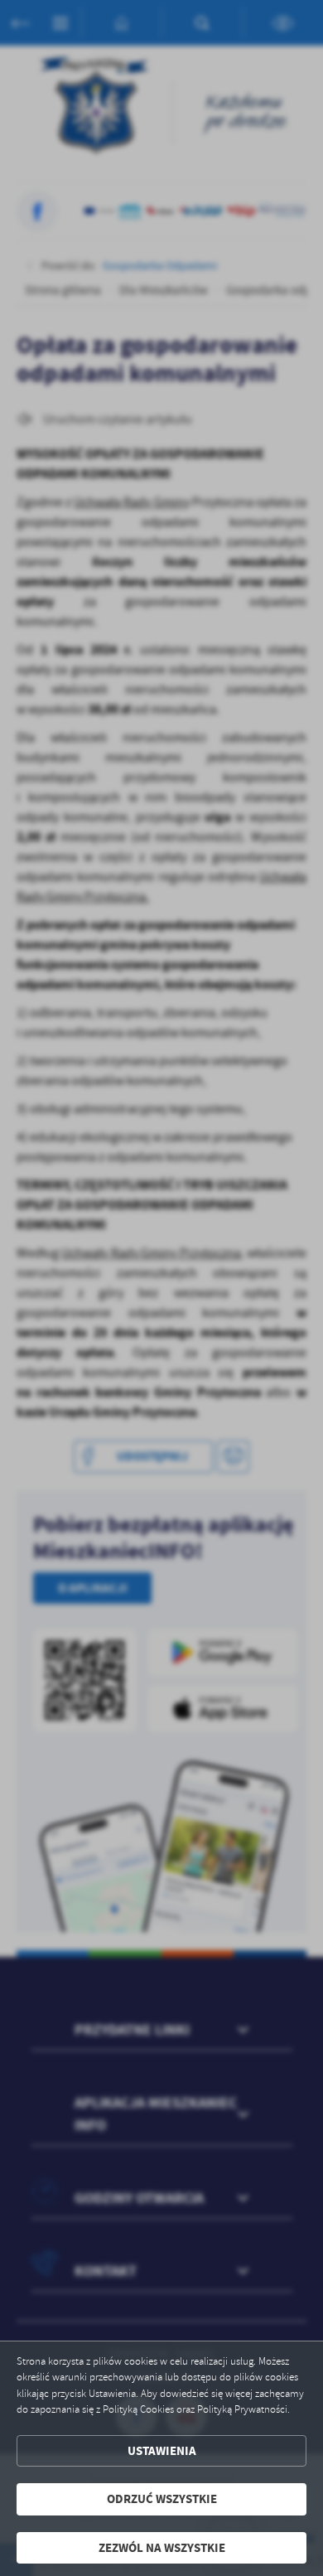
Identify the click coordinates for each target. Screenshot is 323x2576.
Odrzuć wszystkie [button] (162, 2499)
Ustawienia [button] (162, 2451)
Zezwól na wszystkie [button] (162, 2548)
